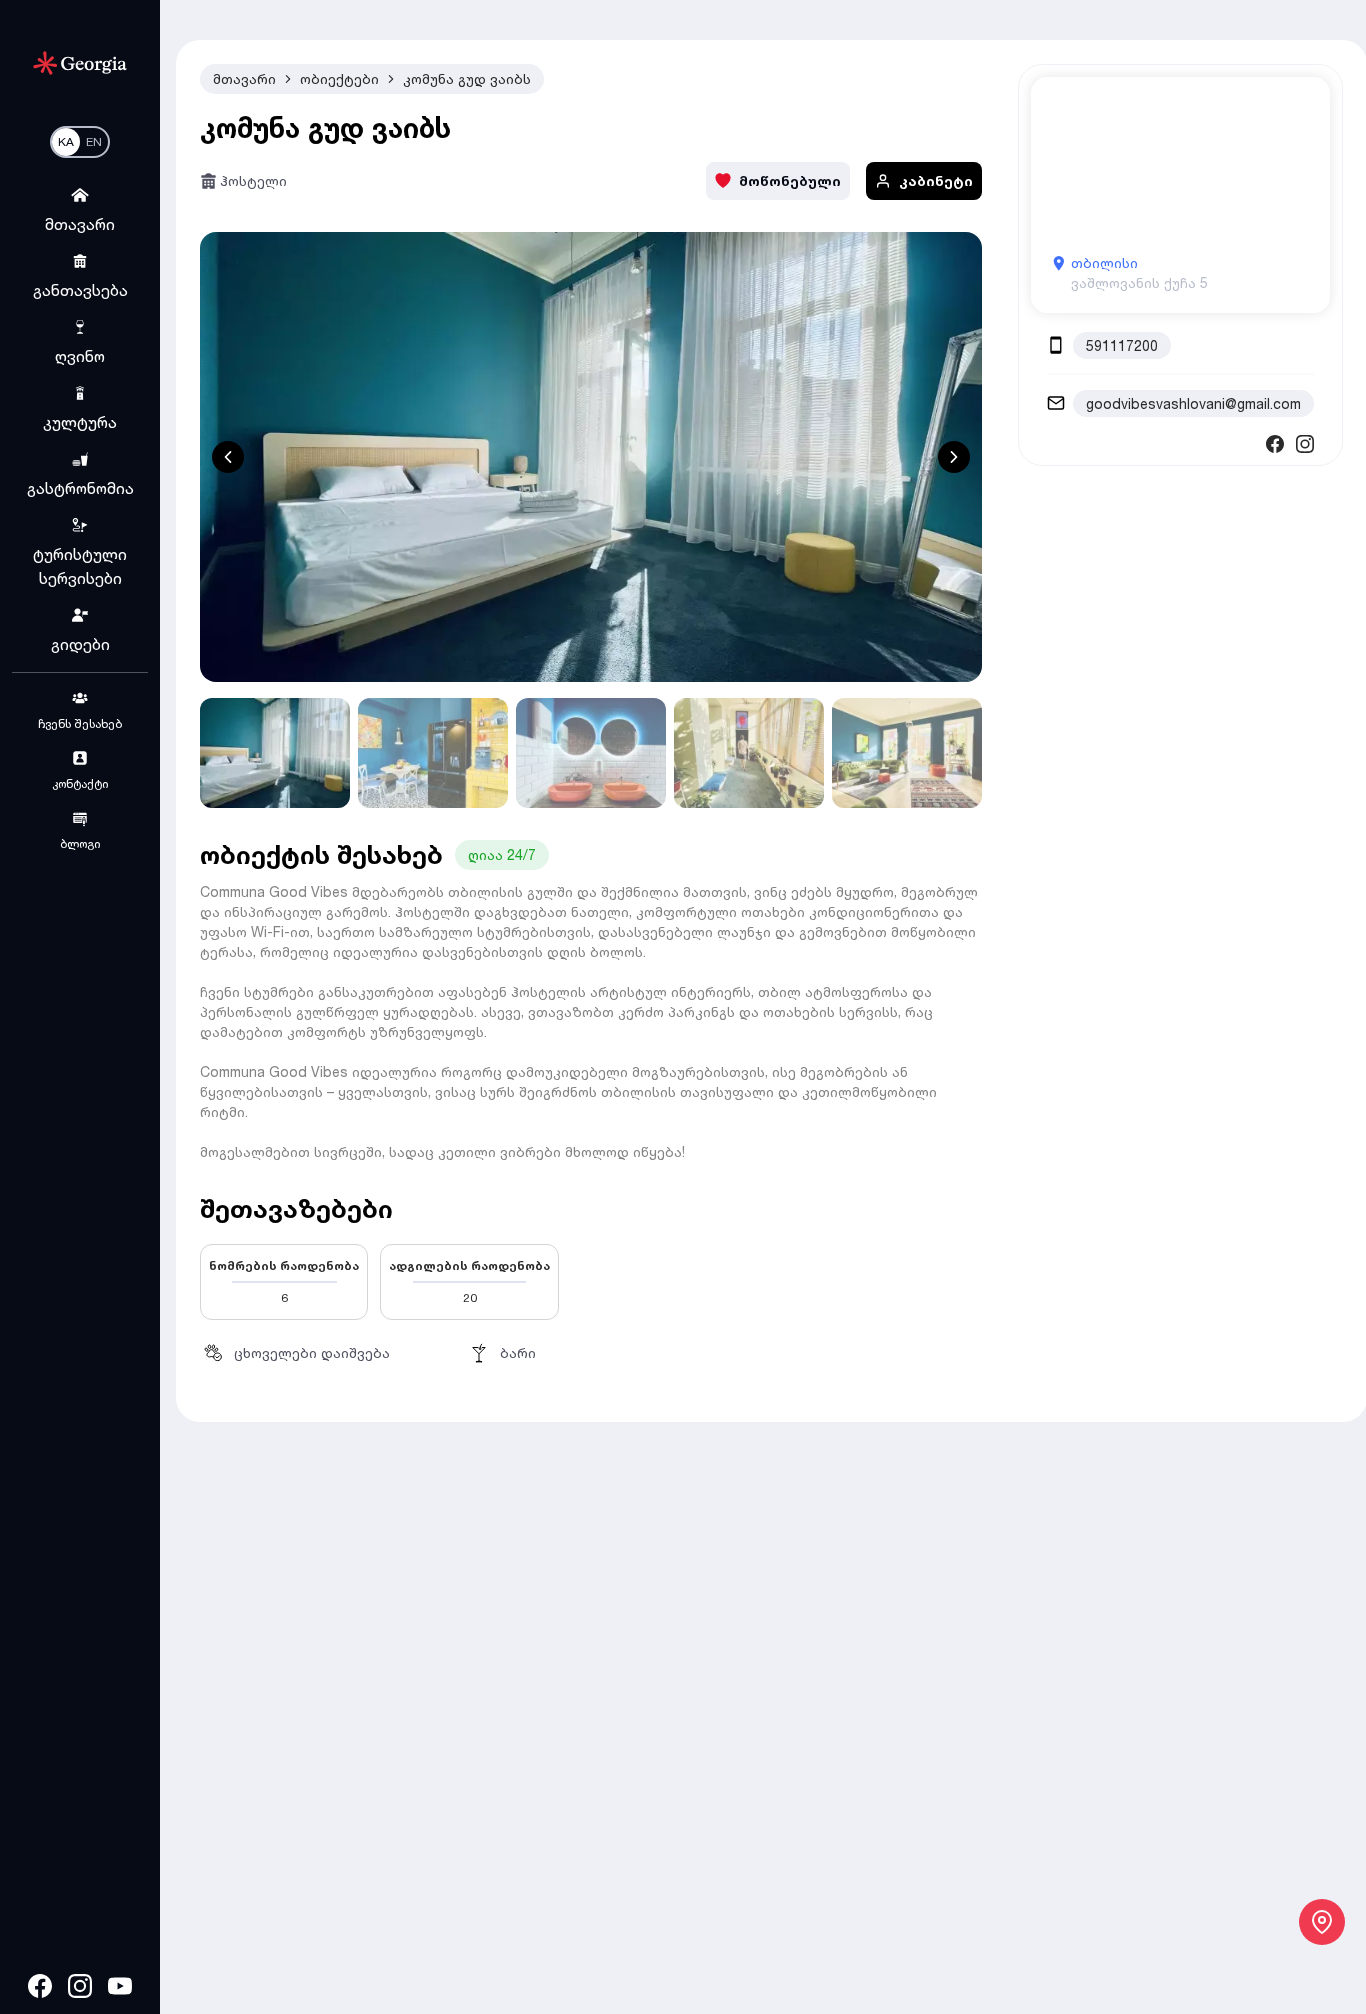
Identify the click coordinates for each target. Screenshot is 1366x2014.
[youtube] (120, 1986)
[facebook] (40, 1986)
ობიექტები (339, 78)
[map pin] (1322, 1922)
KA (66, 141)
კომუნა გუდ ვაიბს (467, 78)
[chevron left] (228, 457)
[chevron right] (954, 457)
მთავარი (244, 78)
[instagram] (80, 1986)
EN (94, 141)
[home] (80, 63)
